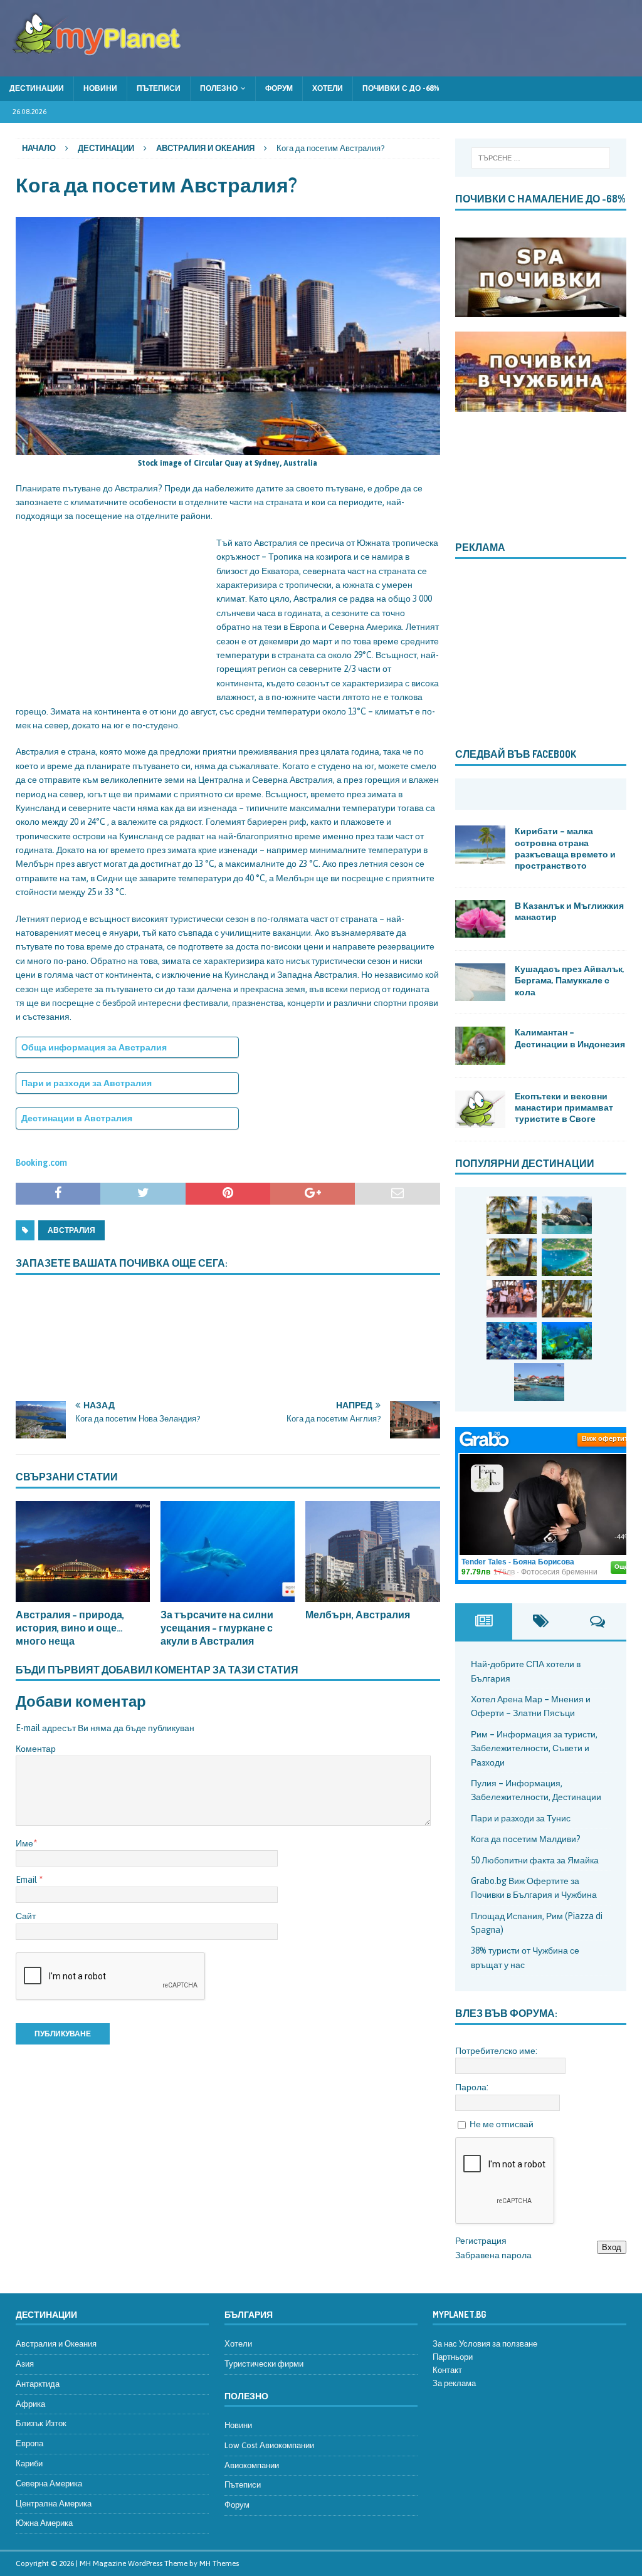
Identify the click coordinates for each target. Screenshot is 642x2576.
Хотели (328, 88)
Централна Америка (54, 2504)
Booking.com (41, 1163)
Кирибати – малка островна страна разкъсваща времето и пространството (565, 848)
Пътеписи (159, 88)
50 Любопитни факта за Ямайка (535, 1860)
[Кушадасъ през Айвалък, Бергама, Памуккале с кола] (480, 982)
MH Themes (219, 2563)
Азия (25, 2364)
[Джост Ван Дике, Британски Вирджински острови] (512, 1215)
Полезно (219, 88)
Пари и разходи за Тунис (521, 1818)
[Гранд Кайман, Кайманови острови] (539, 1382)
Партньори (453, 2357)
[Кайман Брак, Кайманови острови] (567, 1341)
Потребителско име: (496, 2051)
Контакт (447, 2370)
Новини (100, 88)
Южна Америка (44, 2523)
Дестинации (37, 88)
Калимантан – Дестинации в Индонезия (570, 1038)
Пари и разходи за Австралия (87, 1083)
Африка (30, 2404)
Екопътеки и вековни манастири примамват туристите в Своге (564, 1107)
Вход (612, 2247)
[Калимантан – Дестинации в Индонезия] (480, 1045)
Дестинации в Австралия (77, 1118)
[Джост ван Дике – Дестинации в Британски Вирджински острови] (512, 1257)
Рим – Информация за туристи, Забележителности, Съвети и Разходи (534, 1748)
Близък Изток (41, 2423)
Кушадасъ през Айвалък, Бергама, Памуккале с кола (570, 980)
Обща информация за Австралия (94, 1047)
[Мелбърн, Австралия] (372, 1552)
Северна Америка (49, 2484)
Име (24, 1843)
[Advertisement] (110, 614)
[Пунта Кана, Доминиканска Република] (567, 1299)
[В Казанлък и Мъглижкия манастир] (480, 919)
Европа (29, 2443)
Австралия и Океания (56, 2344)
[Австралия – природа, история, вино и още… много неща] (83, 1552)
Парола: (472, 2087)
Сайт (26, 1916)
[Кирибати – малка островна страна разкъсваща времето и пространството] (480, 844)
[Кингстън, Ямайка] (512, 1299)
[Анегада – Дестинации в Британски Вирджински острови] (567, 1215)
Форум (279, 88)
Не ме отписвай (502, 2124)
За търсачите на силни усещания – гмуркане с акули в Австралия (217, 1628)
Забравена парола (493, 2255)
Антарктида (38, 2384)
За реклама (454, 2383)
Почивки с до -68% (401, 88)
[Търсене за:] (541, 158)
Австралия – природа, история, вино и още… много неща (70, 1628)
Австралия (71, 1230)
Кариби (29, 2463)
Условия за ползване (498, 2344)
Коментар (36, 1749)
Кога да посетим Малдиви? (526, 1839)
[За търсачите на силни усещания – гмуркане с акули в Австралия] (228, 1552)
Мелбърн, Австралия (358, 1615)
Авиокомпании (252, 2465)
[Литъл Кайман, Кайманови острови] (512, 1341)
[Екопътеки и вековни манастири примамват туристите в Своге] (480, 1109)
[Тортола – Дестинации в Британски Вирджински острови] (567, 1257)
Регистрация (481, 2241)
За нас (445, 2344)
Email (27, 1880)
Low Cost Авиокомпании (269, 2445)
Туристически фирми (264, 2364)
